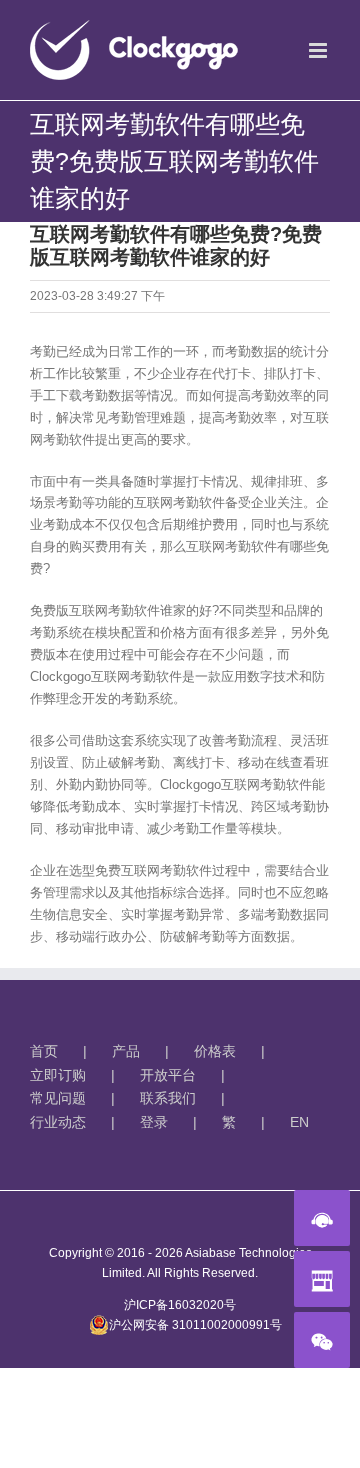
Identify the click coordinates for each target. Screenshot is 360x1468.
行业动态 (58, 1122)
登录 (154, 1122)
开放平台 (168, 1075)
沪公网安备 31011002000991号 (195, 1325)
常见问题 (58, 1098)
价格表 (215, 1051)
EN (299, 1122)
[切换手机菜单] (319, 50)
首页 (44, 1051)
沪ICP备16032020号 (180, 1305)
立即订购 (58, 1075)
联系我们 (168, 1098)
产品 (126, 1051)
